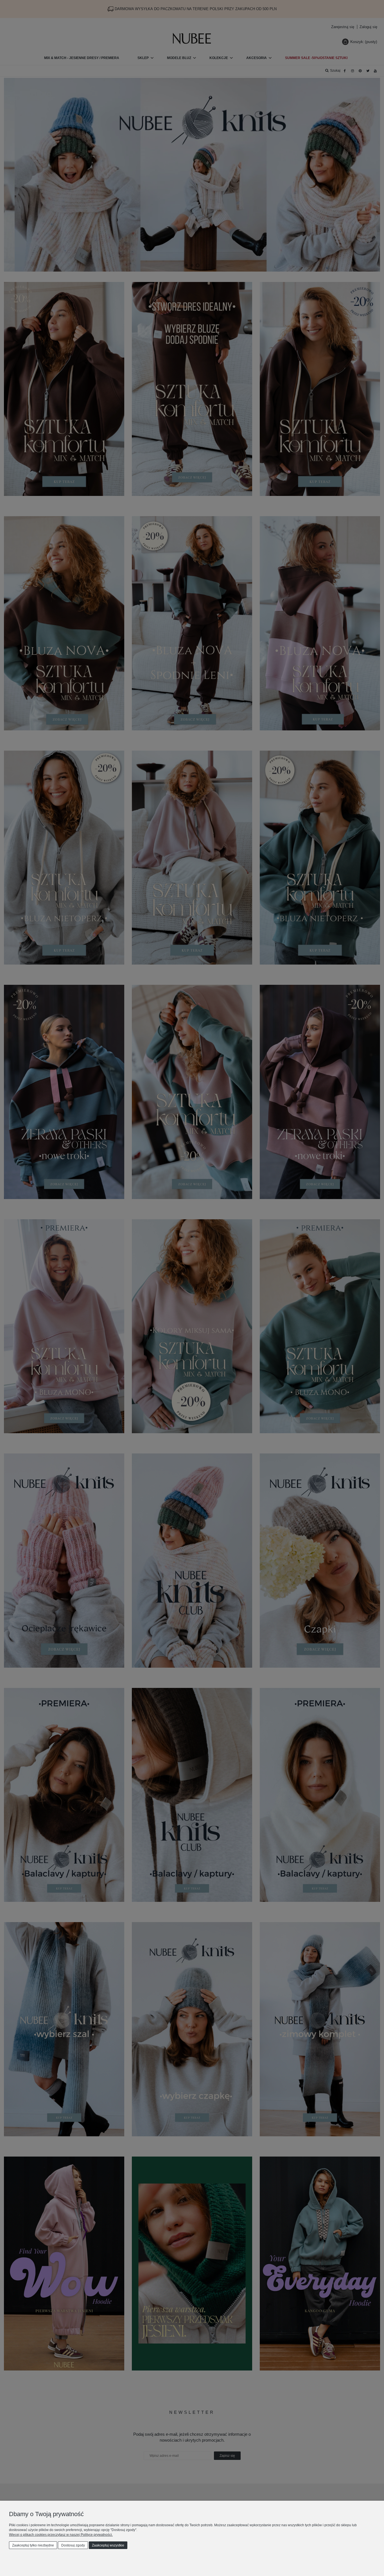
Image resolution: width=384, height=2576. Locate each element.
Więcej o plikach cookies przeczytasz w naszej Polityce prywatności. (61, 2535)
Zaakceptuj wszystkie (108, 2545)
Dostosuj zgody (73, 2545)
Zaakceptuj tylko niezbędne (33, 2545)
